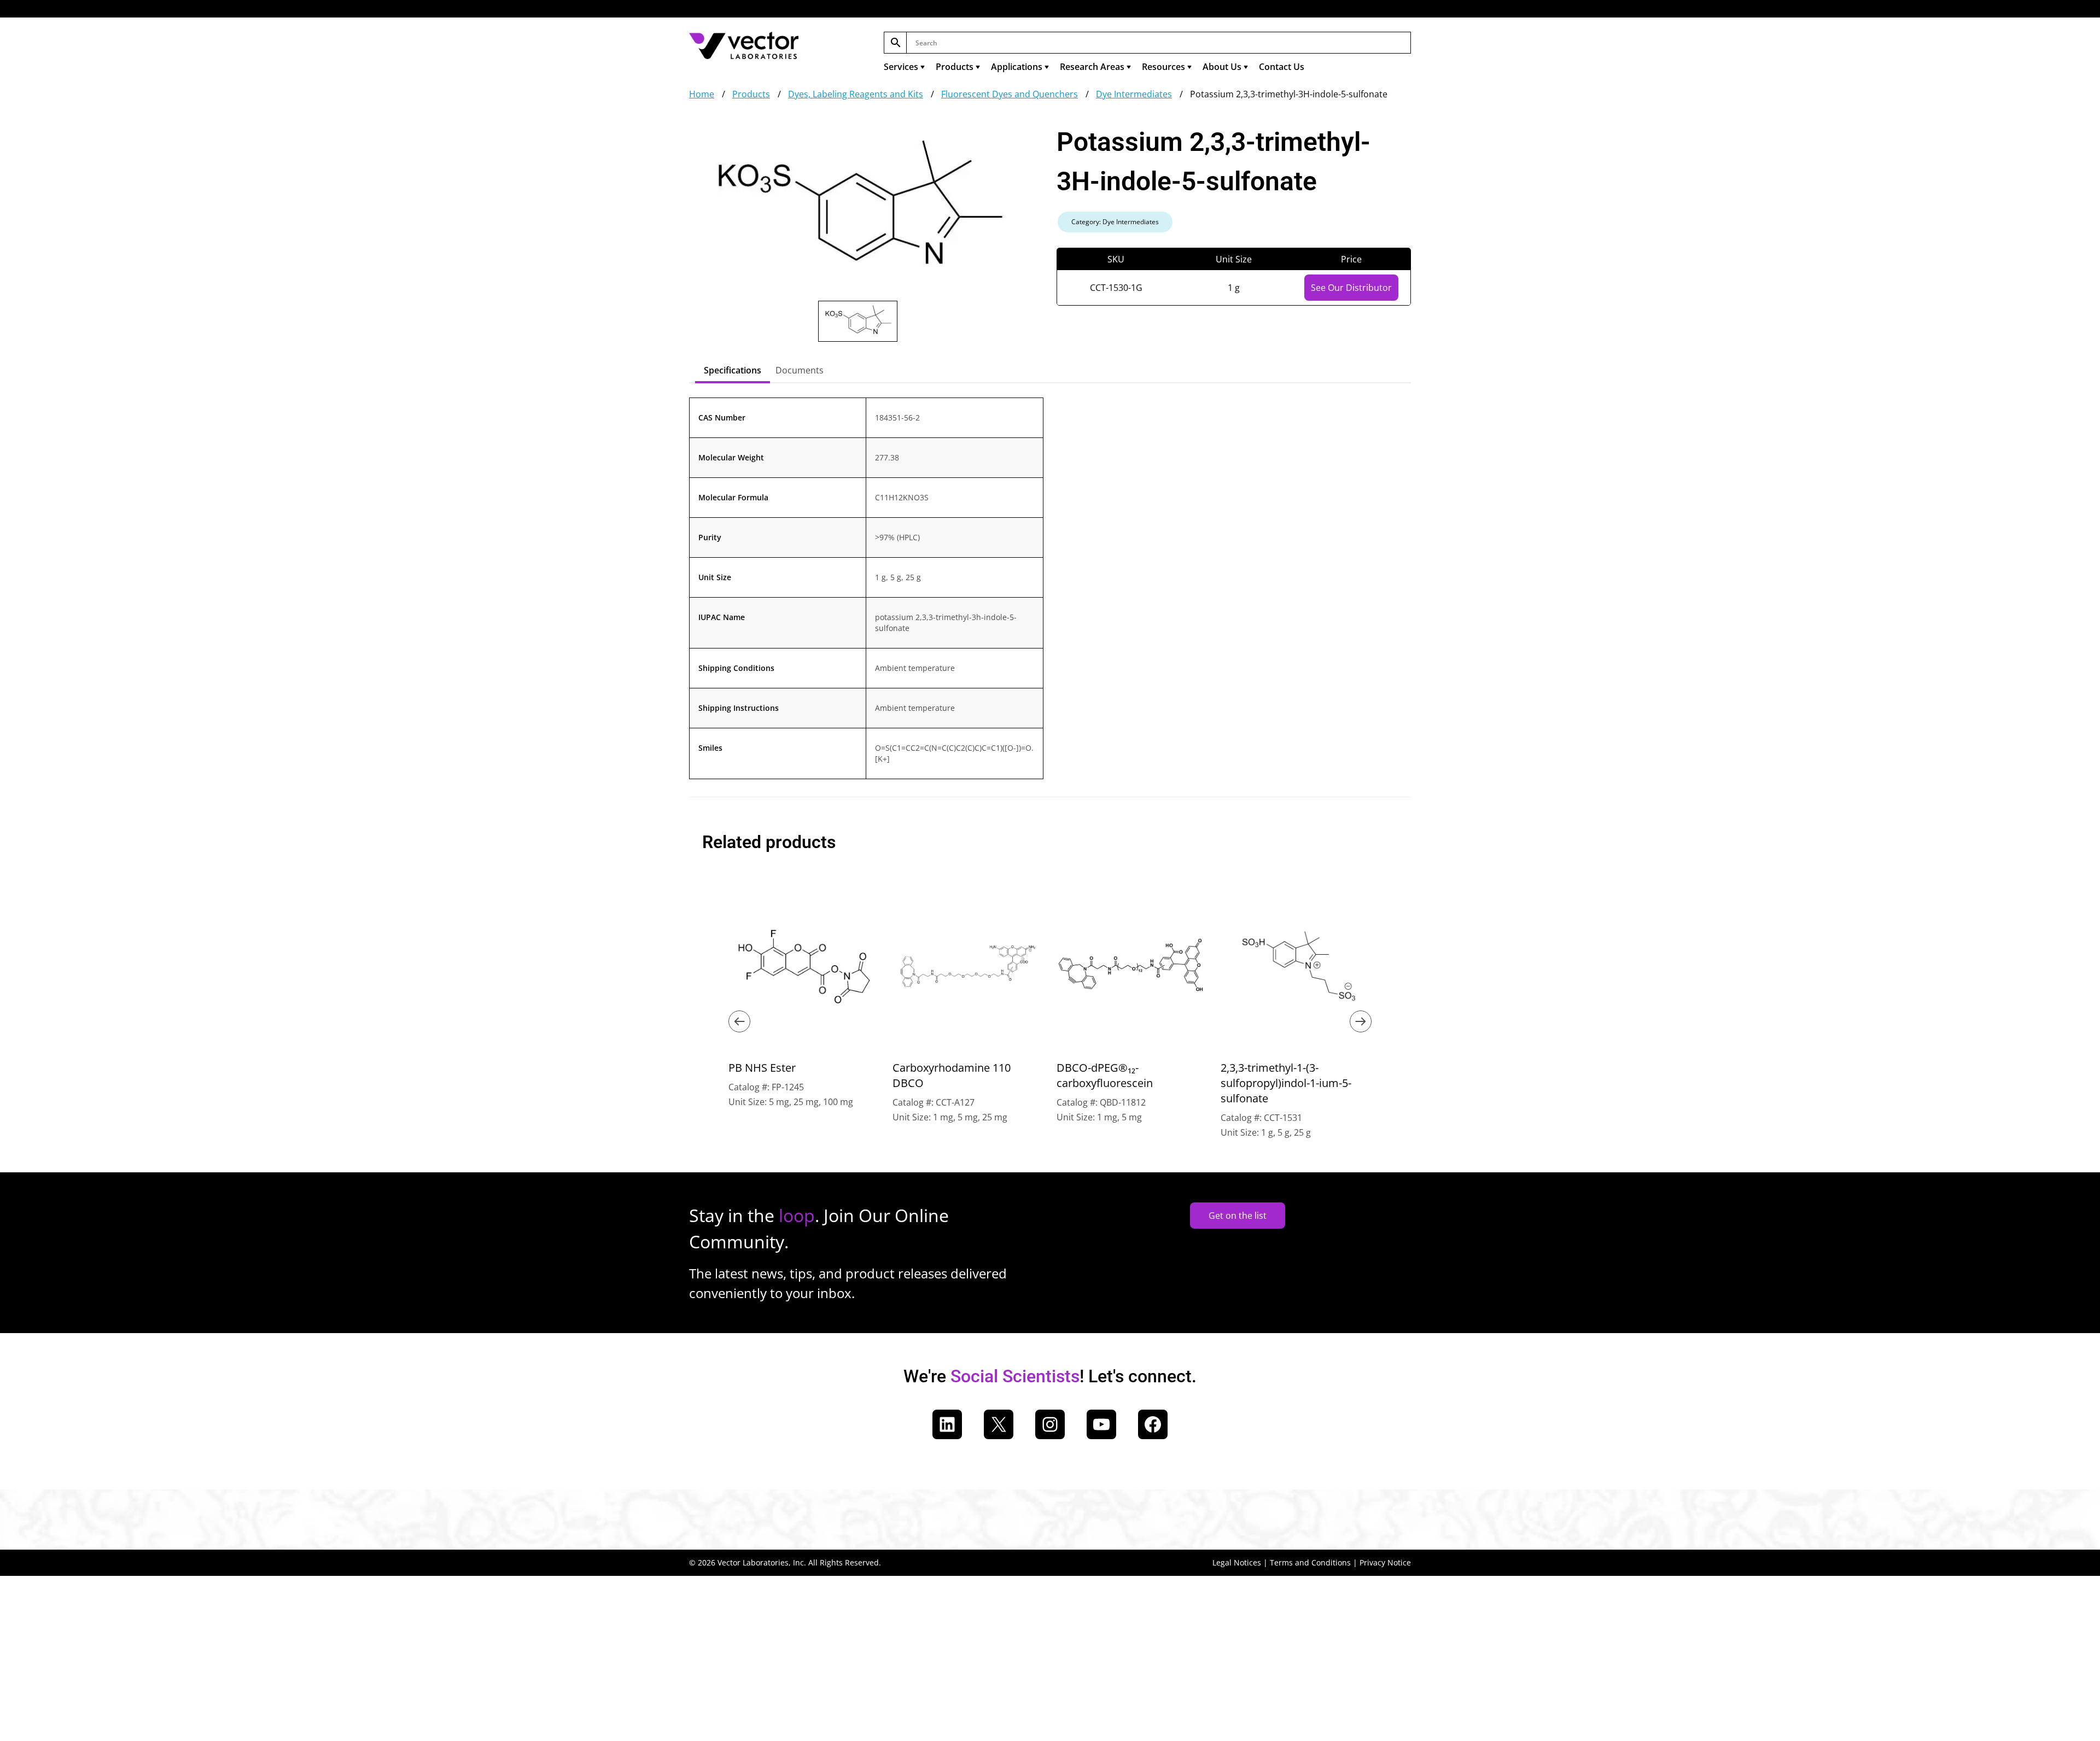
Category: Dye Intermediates (1115, 222)
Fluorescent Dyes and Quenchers (1010, 94)
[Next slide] (1361, 1021)
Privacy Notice (1385, 1562)
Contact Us (1282, 67)
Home (702, 94)
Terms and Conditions (1310, 1562)
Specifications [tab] (733, 370)
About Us (1222, 67)
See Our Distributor (1351, 288)
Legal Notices (1237, 1562)
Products (955, 67)
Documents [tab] (800, 370)
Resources (1163, 67)
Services (901, 67)
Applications (1017, 67)
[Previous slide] (739, 1021)
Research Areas (1092, 67)
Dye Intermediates (1134, 94)
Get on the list (1238, 1216)
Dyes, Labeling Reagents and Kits (856, 94)
